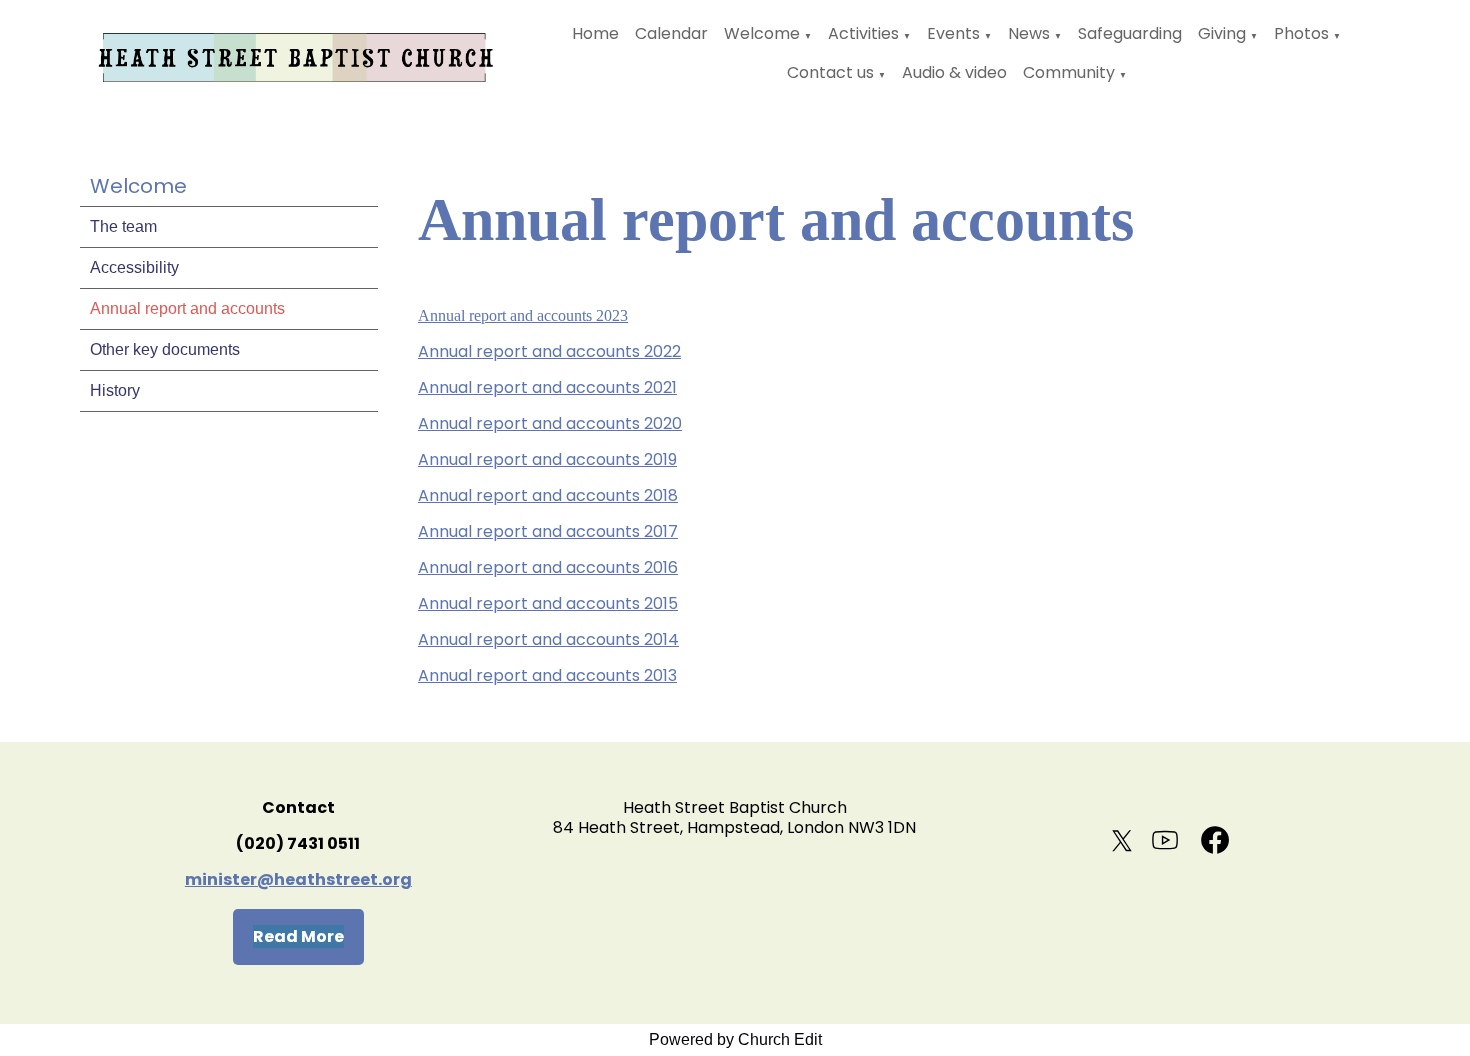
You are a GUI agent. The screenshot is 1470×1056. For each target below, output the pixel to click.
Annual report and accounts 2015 (548, 603)
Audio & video (954, 72)
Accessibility (134, 267)
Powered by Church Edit (735, 1039)
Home (595, 33)
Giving (1222, 33)
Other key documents (165, 349)
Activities (863, 33)
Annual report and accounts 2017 (548, 531)
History (115, 390)
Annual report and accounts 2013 (547, 675)
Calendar (671, 33)
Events (953, 33)
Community (1069, 72)
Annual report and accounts (187, 308)
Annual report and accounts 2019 (547, 459)
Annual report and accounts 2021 (547, 387)
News (1029, 33)
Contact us (830, 72)
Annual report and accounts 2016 (548, 567)
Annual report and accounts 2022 (549, 351)
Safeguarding (1130, 33)
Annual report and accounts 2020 (550, 423)
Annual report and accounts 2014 (548, 639)
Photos (1301, 33)
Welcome (762, 33)
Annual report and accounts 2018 (548, 495)
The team (123, 226)
